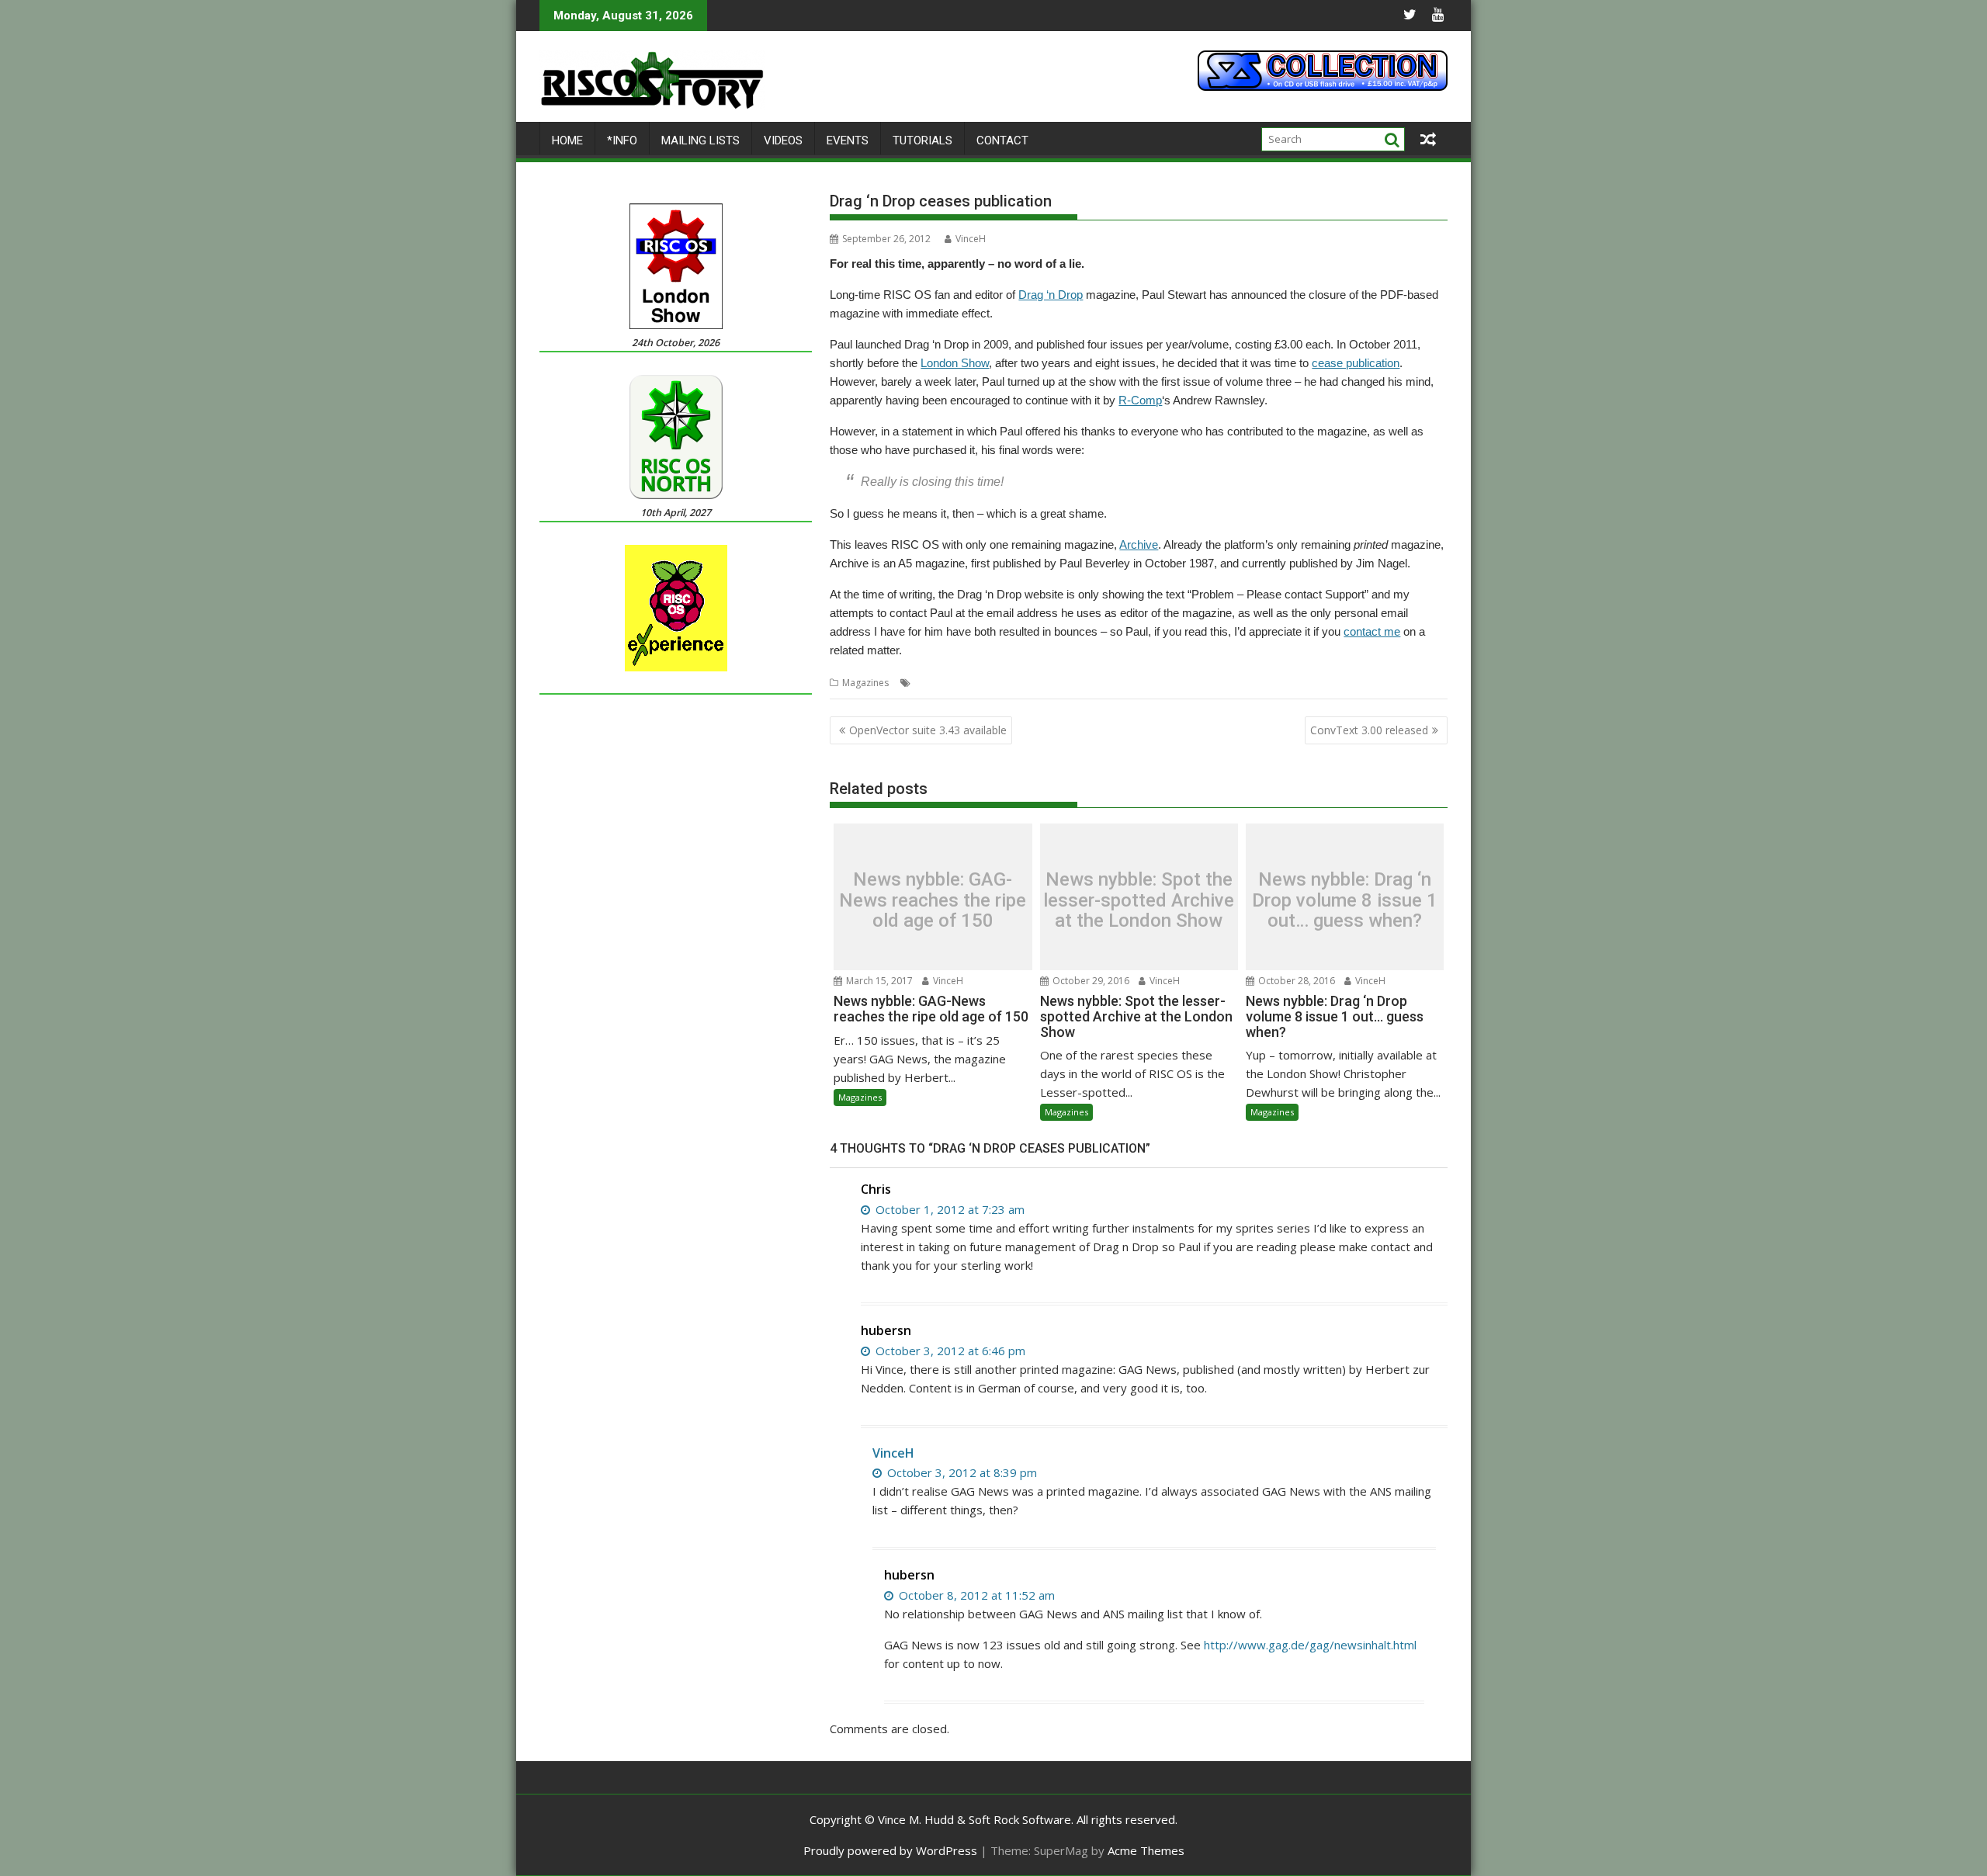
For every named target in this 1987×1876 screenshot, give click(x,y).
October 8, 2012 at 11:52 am (975, 1595)
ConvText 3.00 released (1369, 730)
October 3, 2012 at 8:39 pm (961, 1472)
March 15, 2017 (878, 981)
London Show (955, 363)
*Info (622, 140)
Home (567, 140)
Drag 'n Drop (982, 683)
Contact (1002, 140)
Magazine (1038, 683)
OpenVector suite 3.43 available (928, 730)
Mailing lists (700, 140)
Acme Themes (1146, 1850)
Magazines (865, 683)
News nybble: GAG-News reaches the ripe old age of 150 (933, 901)
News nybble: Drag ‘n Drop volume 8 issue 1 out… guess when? (1345, 901)
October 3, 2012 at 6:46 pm (949, 1351)
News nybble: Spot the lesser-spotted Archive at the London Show (1139, 901)
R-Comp (1140, 400)
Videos (783, 140)
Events (848, 140)
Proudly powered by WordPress (890, 1850)
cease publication (1356, 363)
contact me (1372, 631)
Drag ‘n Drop (1051, 295)
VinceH (971, 239)
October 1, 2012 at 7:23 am (948, 1209)
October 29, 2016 (1090, 981)
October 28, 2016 (1295, 981)
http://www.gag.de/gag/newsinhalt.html (1310, 1645)
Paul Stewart (1092, 683)
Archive (1139, 544)
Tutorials (922, 140)
